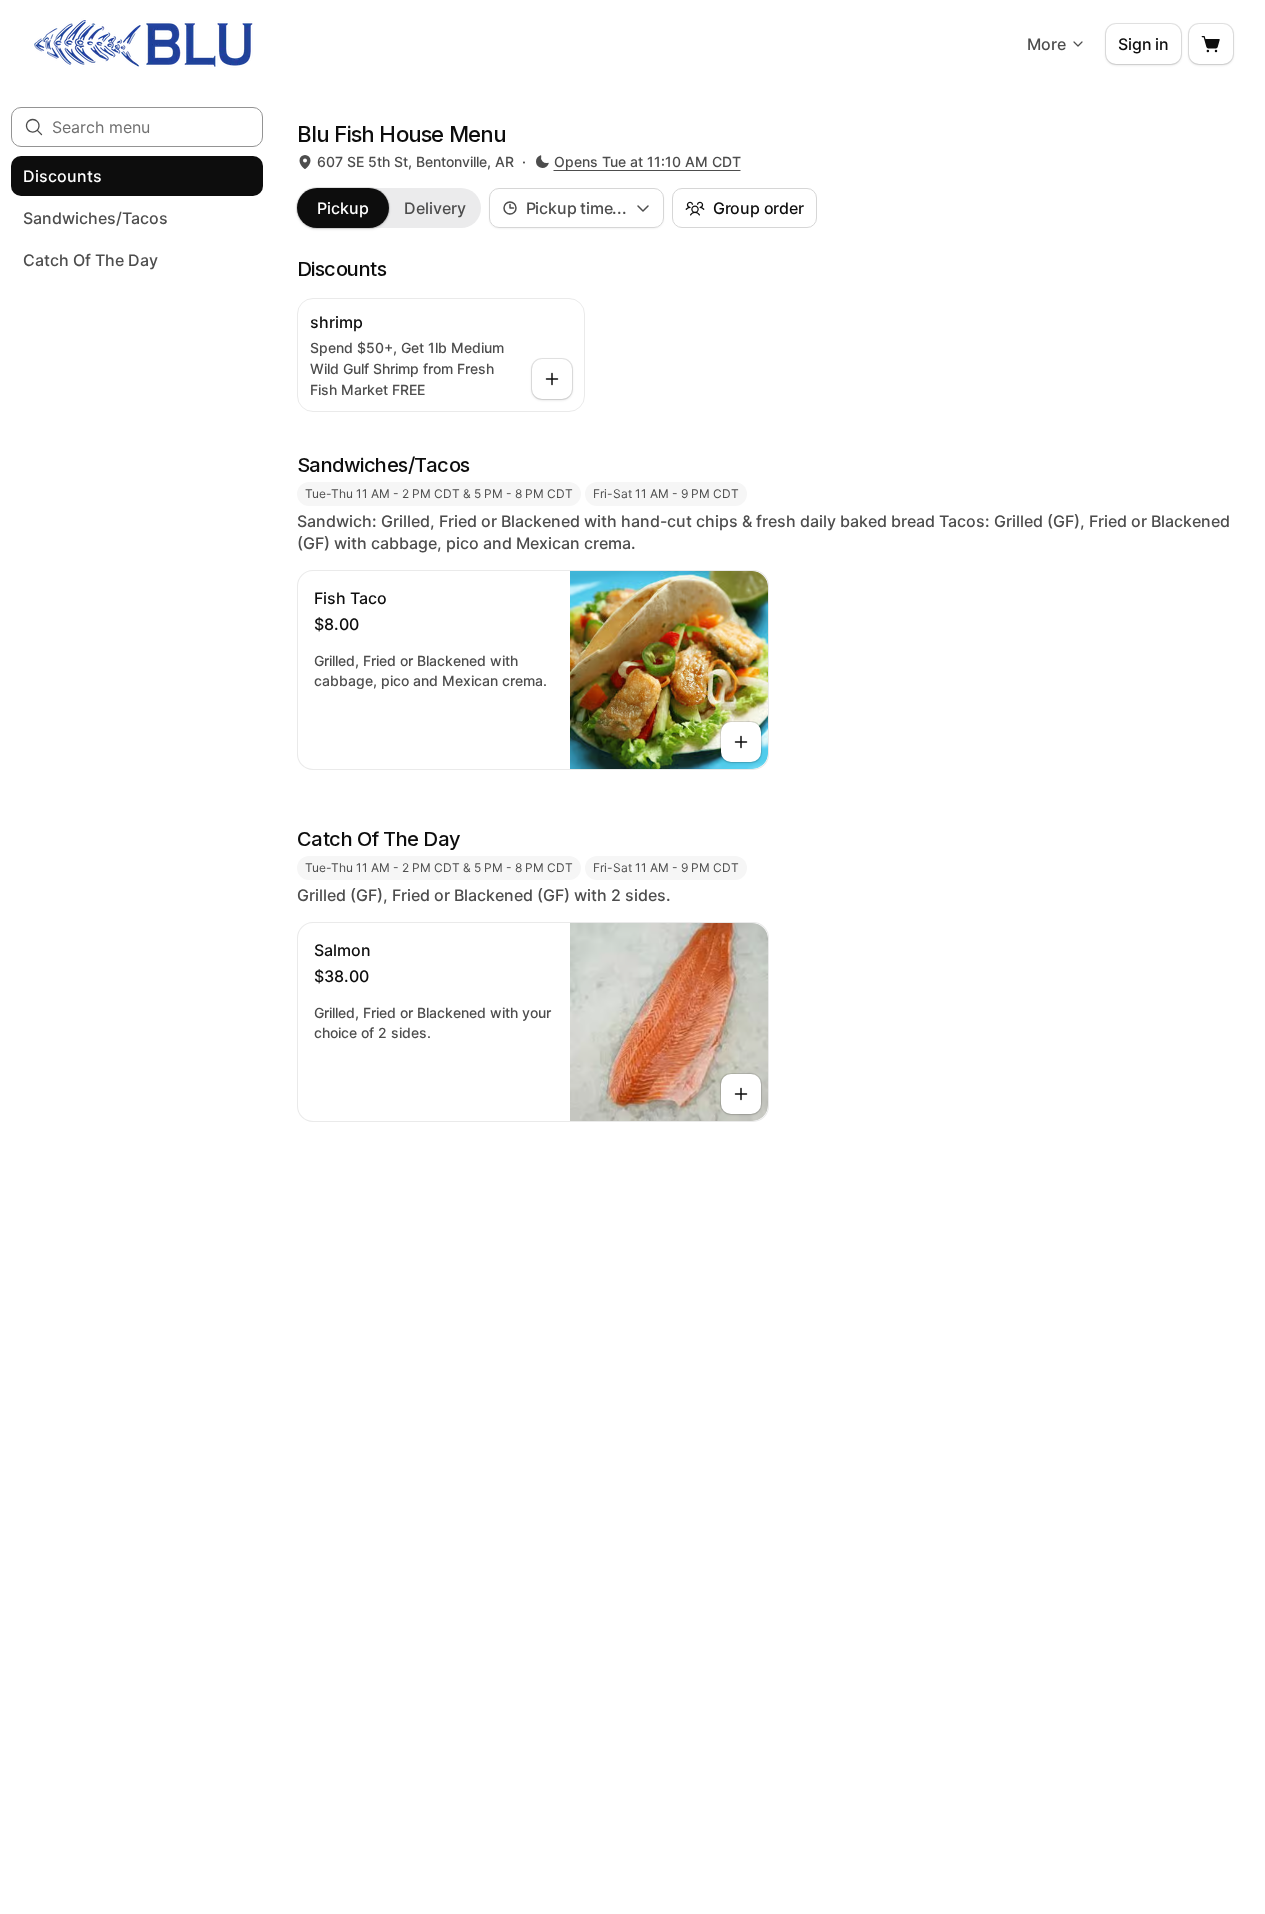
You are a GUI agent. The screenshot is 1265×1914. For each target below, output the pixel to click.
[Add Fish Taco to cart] (741, 742)
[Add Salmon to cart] (741, 1094)
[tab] (343, 208)
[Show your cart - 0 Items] (1211, 44)
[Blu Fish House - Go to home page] (144, 44)
